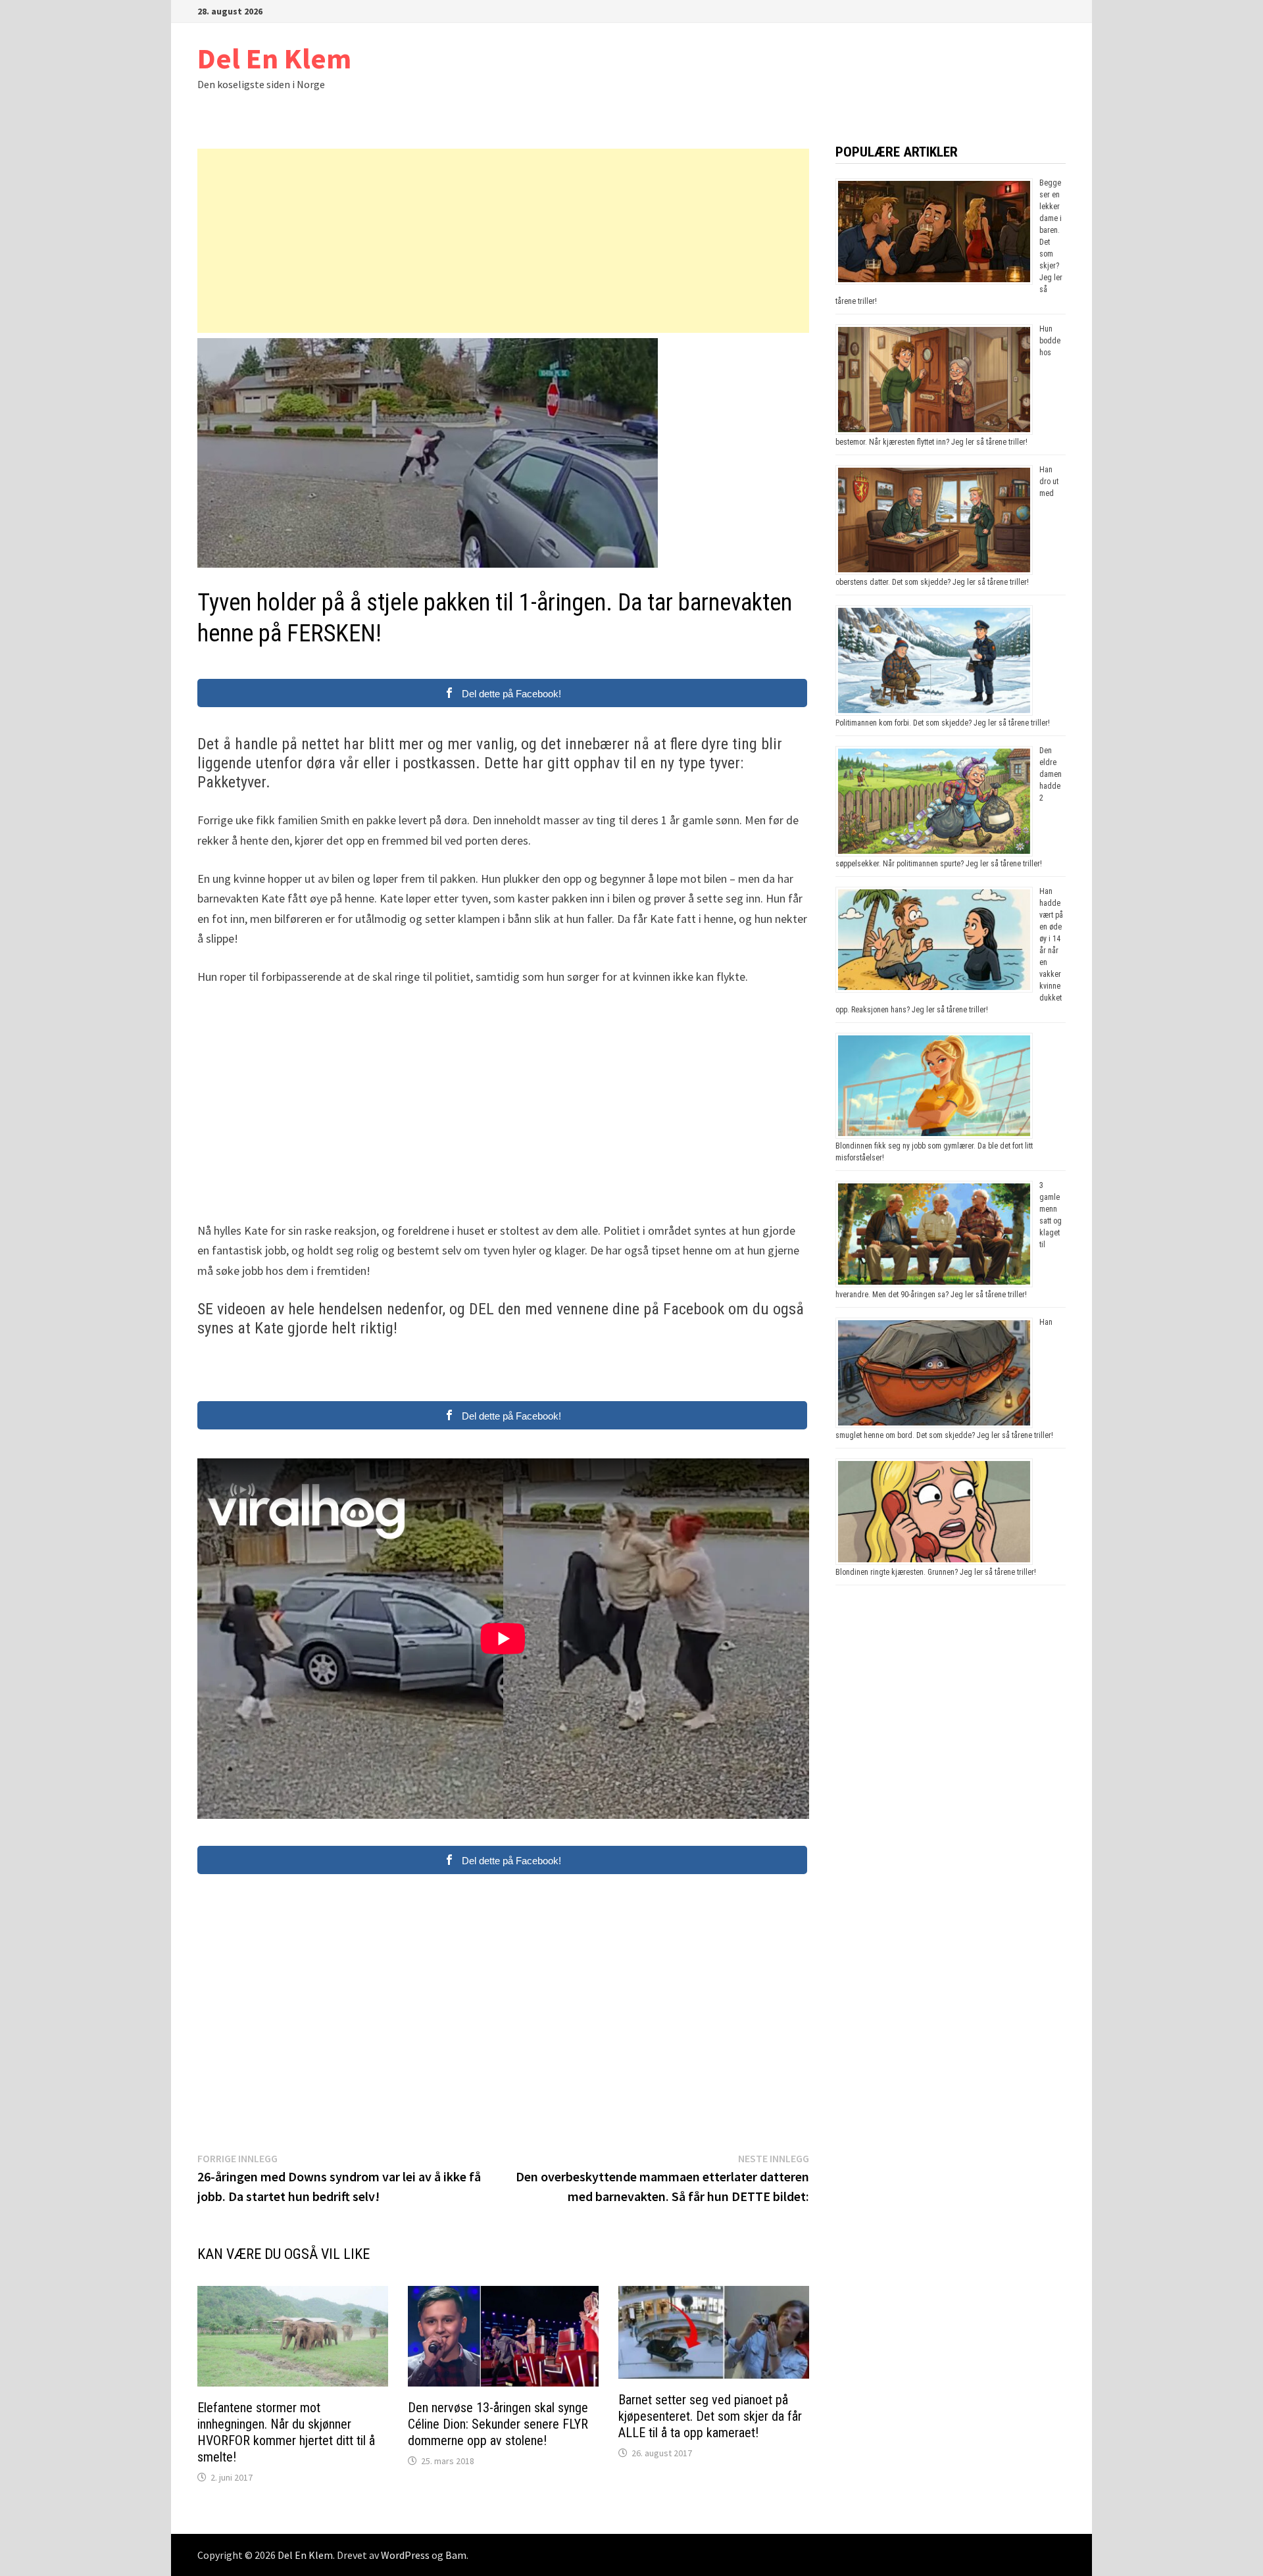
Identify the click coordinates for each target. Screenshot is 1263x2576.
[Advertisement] (503, 241)
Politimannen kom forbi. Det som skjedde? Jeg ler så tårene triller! (943, 723)
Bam (456, 2555)
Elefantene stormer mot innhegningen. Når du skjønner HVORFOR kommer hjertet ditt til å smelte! (286, 2432)
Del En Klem (274, 58)
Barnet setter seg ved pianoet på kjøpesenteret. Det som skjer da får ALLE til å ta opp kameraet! (710, 2416)
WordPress (405, 2555)
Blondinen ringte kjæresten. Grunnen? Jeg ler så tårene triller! (936, 1572)
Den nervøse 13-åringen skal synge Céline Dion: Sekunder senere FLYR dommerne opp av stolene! (498, 2424)
